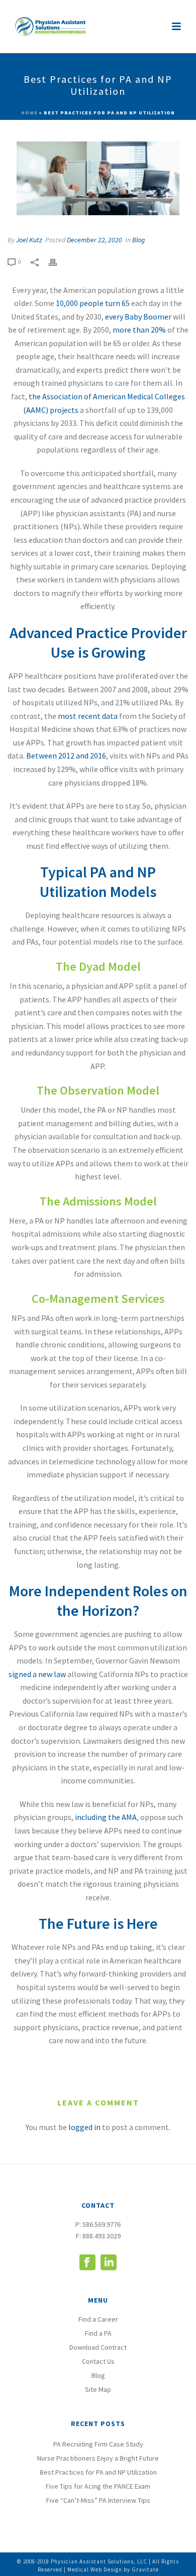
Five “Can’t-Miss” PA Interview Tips (98, 2500)
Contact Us (98, 2361)
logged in (84, 2127)
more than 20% (139, 330)
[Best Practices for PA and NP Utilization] (98, 178)
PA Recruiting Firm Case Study (98, 2444)
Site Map (98, 2389)
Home (29, 113)
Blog (138, 240)
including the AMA (105, 1817)
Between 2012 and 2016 (66, 755)
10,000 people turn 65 (93, 303)
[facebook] (87, 2263)
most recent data (88, 716)
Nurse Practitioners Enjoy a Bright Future (98, 2458)
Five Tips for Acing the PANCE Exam (98, 2486)
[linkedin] (109, 2263)
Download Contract (98, 2347)
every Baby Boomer (138, 317)
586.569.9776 (102, 2224)
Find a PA (98, 2333)
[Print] (58, 262)
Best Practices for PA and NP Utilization (98, 2472)
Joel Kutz (29, 240)
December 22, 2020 (94, 240)
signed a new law (37, 1674)
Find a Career (98, 2319)
